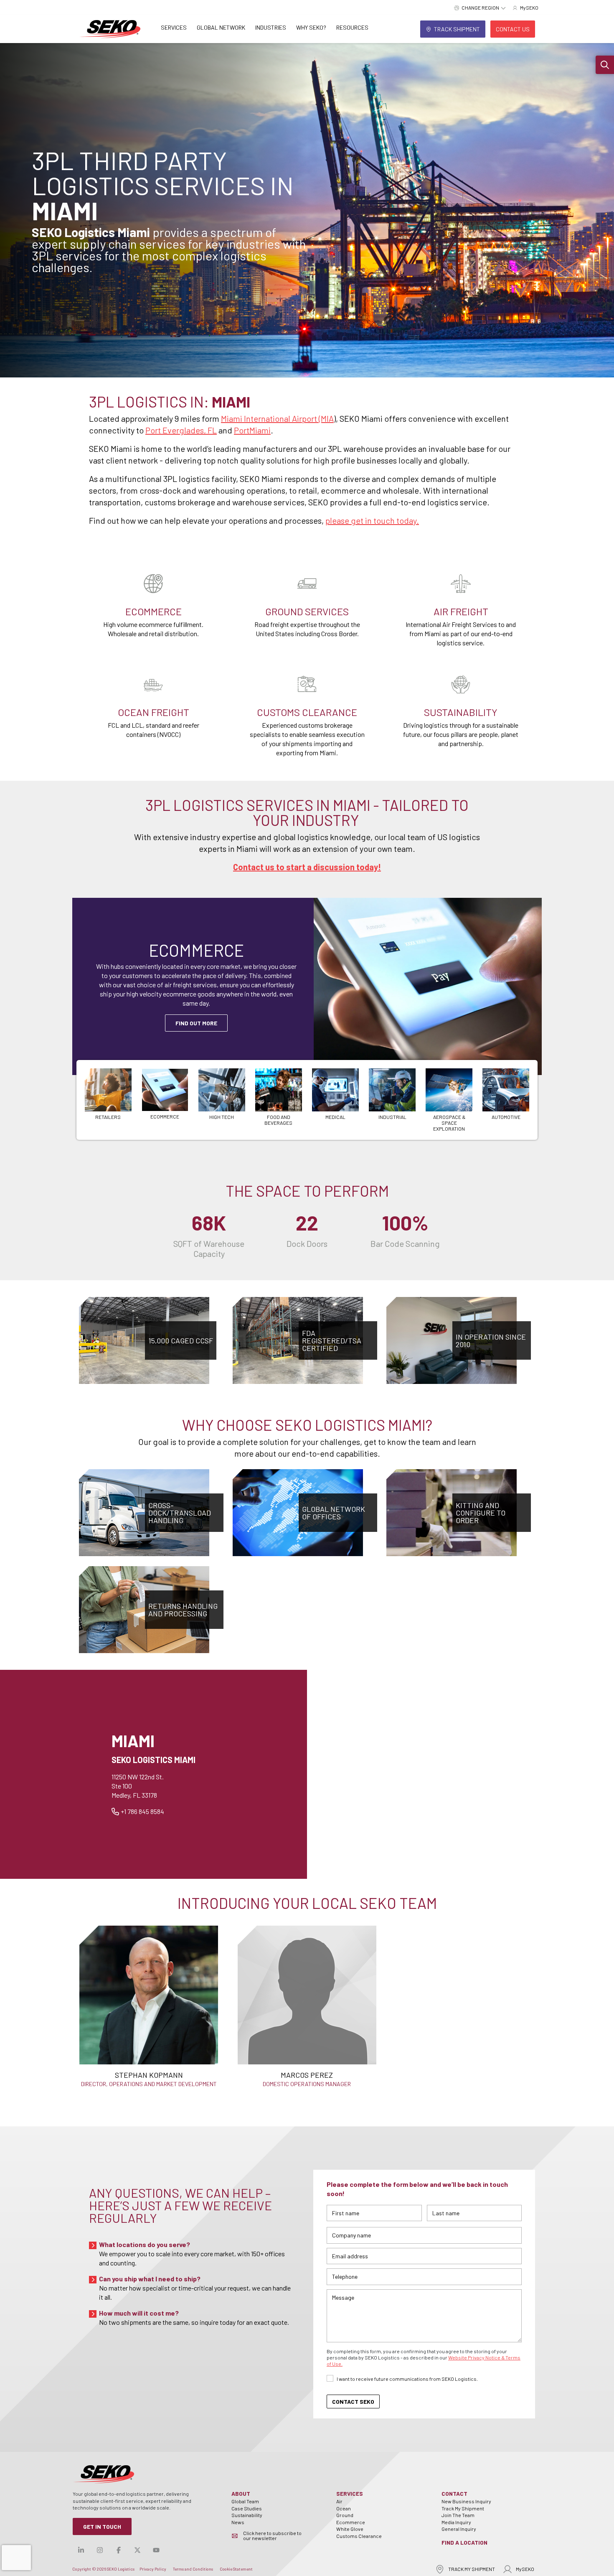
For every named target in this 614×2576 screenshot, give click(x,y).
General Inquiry (459, 2529)
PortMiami (252, 430)
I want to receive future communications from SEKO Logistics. (407, 2379)
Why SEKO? (311, 27)
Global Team (245, 2501)
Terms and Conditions (193, 2569)
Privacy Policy (153, 2569)
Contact (454, 2493)
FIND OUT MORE (196, 1023)
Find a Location (464, 2542)
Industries (271, 27)
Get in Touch (102, 2526)
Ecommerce (351, 2522)
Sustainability (247, 2515)
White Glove (350, 2529)
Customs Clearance (359, 2536)
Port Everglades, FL (181, 430)
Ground (345, 2515)
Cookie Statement (236, 2569)
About (241, 2493)
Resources (352, 27)
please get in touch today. (372, 520)
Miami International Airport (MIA (277, 418)
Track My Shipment (463, 2508)
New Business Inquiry (466, 2501)
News (238, 2522)
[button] (605, 65)
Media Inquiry (456, 2522)
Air (339, 2501)
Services (174, 27)
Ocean (344, 2508)
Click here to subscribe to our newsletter (272, 2535)
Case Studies (247, 2508)
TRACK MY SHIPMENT (472, 2569)
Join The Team (458, 2515)
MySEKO (525, 2569)
